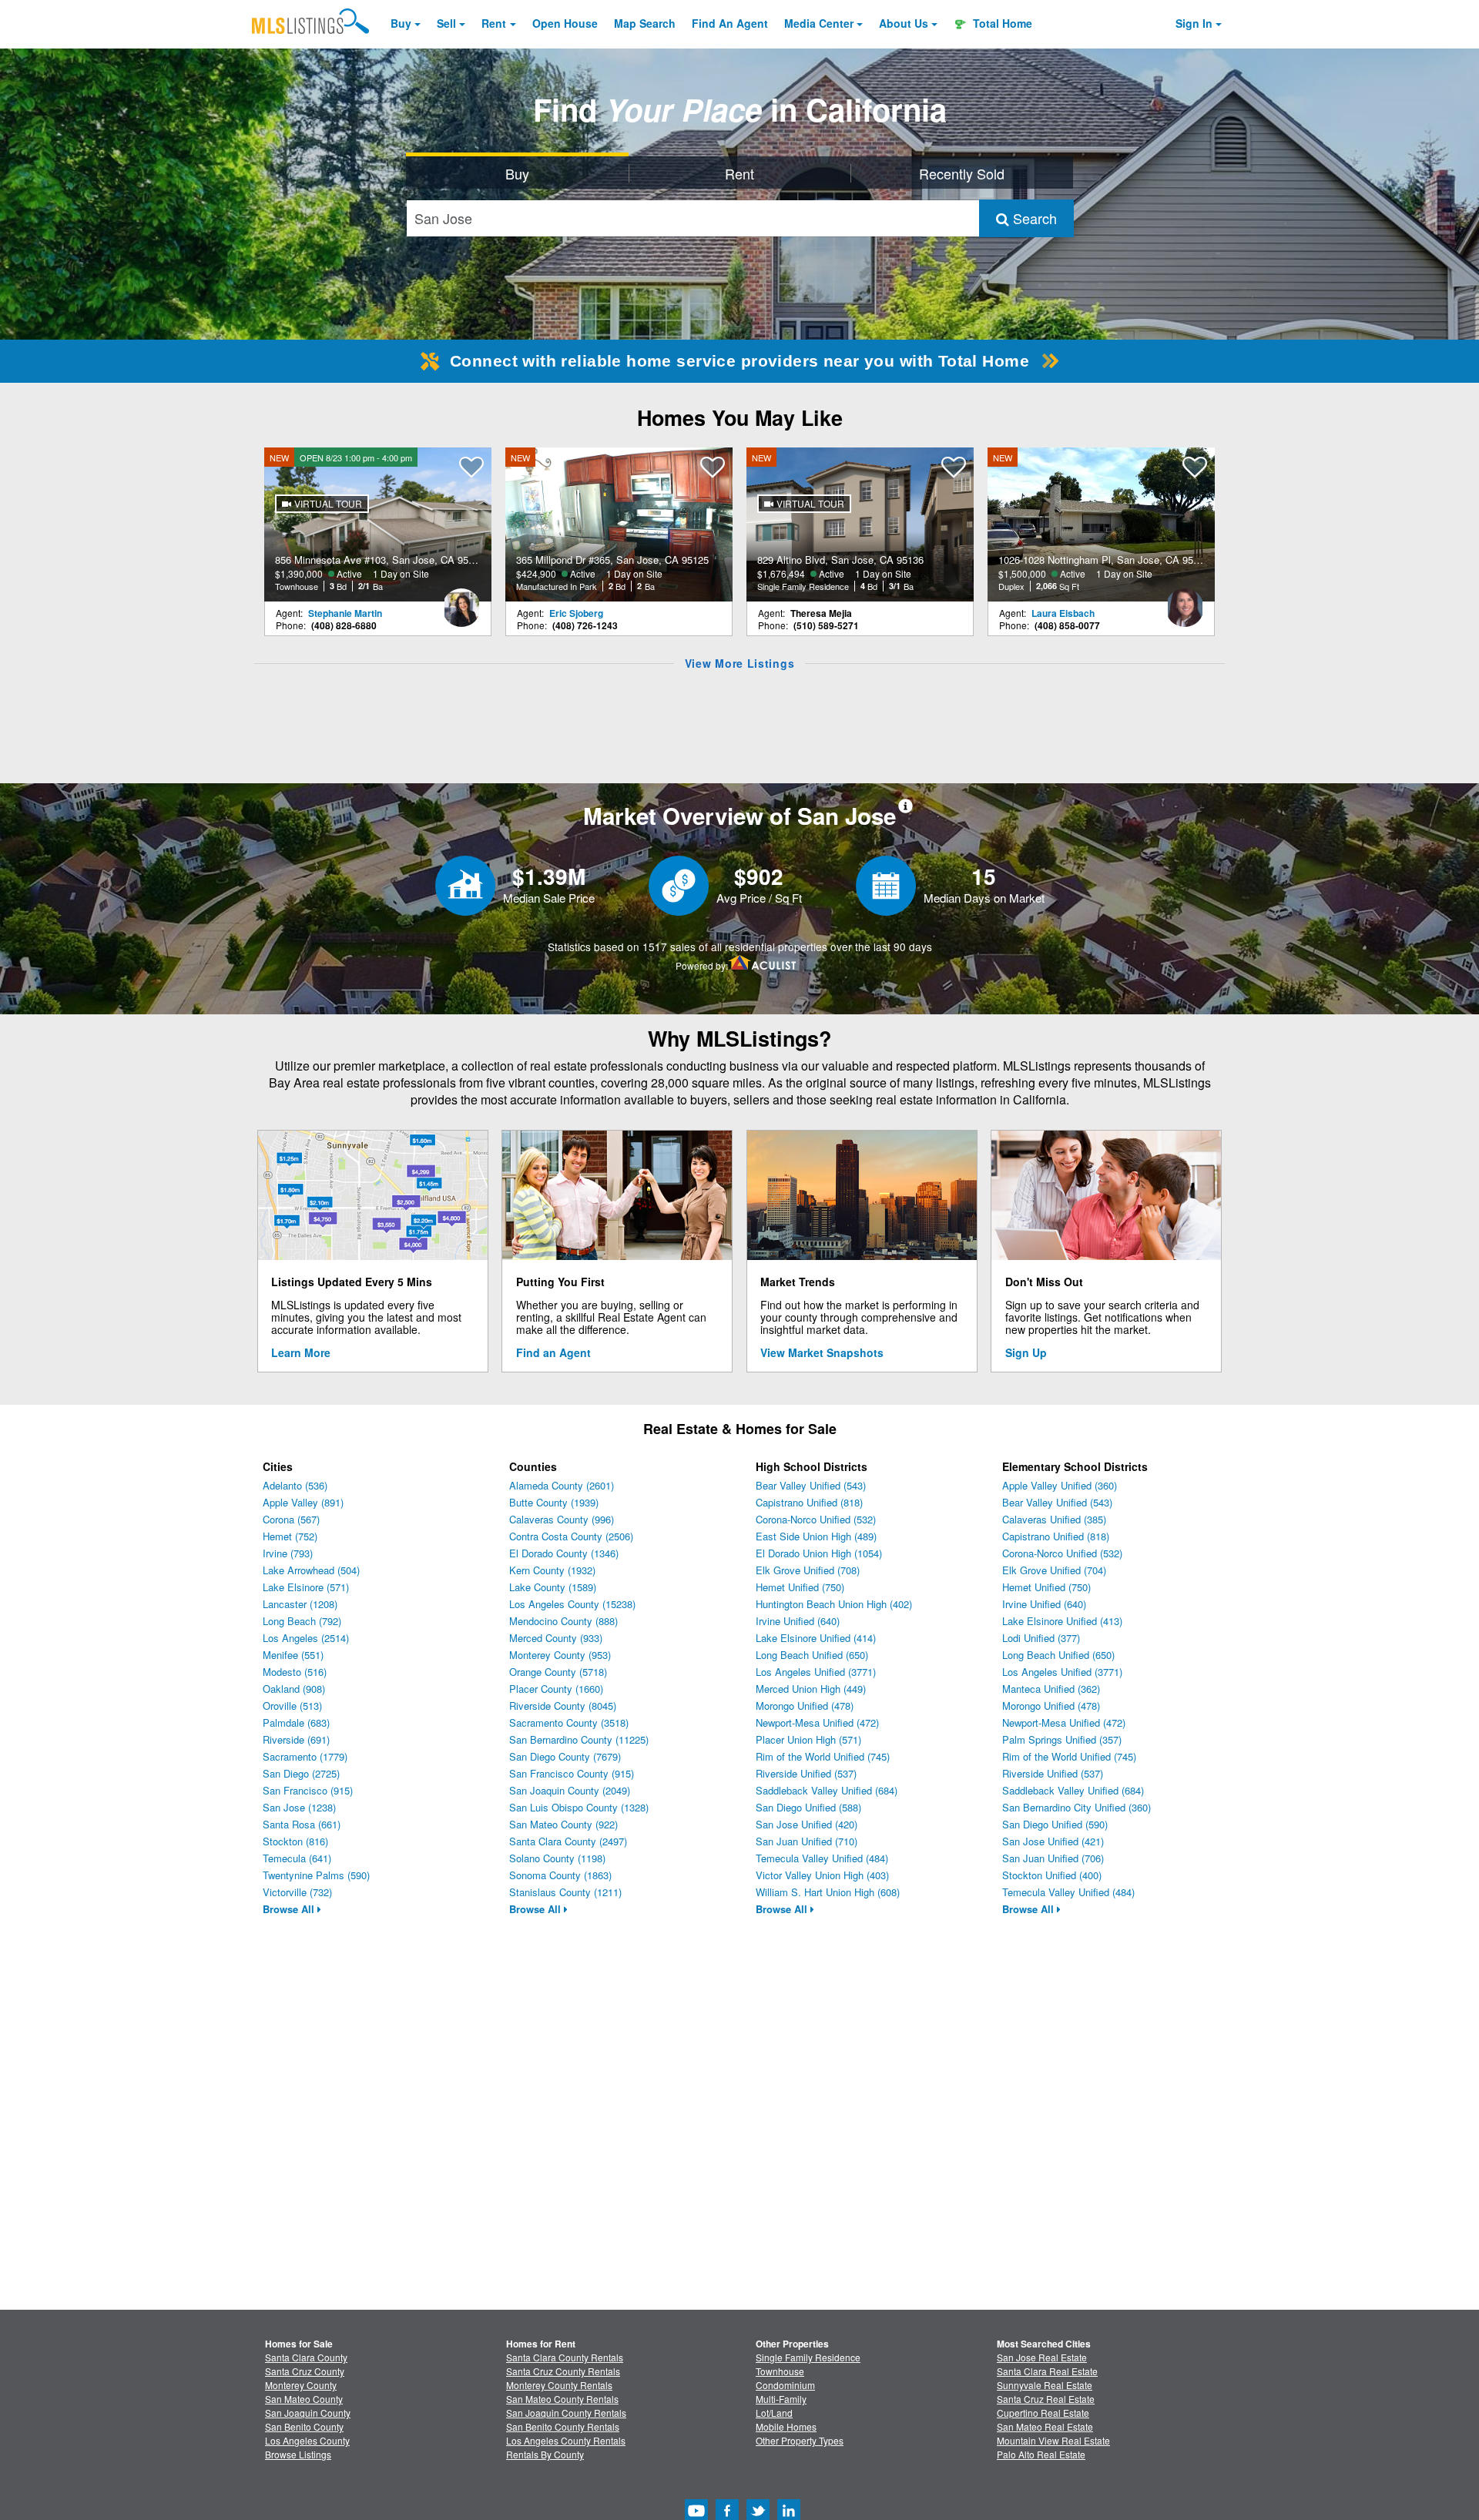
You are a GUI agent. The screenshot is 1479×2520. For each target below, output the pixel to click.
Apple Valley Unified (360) (1060, 1485)
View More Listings (740, 663)
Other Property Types (800, 2440)
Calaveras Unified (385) (1054, 1519)
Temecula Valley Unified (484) (822, 1858)
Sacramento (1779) (305, 1756)
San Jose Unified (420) (807, 1824)
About (904, 23)
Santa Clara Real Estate (1047, 2371)
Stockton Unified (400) (1052, 1875)
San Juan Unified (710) (807, 1841)
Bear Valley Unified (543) (811, 1485)
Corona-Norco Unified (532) (816, 1519)
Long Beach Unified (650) (812, 1655)
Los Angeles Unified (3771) (816, 1672)
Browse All (290, 1909)
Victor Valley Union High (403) (822, 1875)
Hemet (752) (290, 1536)
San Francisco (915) (308, 1790)
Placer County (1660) (556, 1689)
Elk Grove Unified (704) (1054, 1570)
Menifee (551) (293, 1655)
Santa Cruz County (305, 2371)
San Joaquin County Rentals (566, 2413)
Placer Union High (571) (808, 1739)
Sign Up (1026, 1352)
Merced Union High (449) (811, 1689)
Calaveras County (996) (562, 1519)
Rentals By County (545, 2454)
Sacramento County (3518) (569, 1722)
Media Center (819, 23)
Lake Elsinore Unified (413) (1062, 1621)
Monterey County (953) (560, 1655)
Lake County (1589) (553, 1587)
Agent (730, 23)
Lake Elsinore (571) (306, 1587)
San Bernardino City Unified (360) (1077, 1807)
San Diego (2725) (301, 1773)
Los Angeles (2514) (306, 1638)
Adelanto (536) (295, 1485)
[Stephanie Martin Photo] (461, 602)
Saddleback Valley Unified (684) (827, 1790)
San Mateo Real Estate (1045, 2426)
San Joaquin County (308, 2413)
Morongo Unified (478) (805, 1706)
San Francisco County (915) (572, 1773)
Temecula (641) (297, 1858)
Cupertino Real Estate (1043, 2413)
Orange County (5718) (558, 1672)
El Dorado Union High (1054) (819, 1553)
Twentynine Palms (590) (316, 1875)
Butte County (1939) (554, 1502)
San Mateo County (304, 2399)
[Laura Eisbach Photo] (1185, 602)
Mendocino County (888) (563, 1621)
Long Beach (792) (302, 1621)
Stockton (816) (295, 1841)
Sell (446, 23)
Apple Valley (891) (303, 1502)
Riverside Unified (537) (806, 1773)
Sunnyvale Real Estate (1045, 2385)
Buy (401, 23)
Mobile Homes (786, 2426)
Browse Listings (298, 2454)
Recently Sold (962, 173)
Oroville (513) (292, 1706)
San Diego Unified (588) (808, 1807)
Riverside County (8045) (563, 1706)
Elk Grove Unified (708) (808, 1570)
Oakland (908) (294, 1689)
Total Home (1001, 23)
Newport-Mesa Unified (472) (817, 1722)
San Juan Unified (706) (1053, 1858)
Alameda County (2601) (562, 1485)
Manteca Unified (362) (1051, 1689)
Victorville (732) (297, 1892)
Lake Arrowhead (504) (311, 1570)
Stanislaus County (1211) (565, 1892)
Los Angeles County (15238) (572, 1604)
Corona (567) (291, 1519)
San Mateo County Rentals (562, 2399)
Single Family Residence (808, 2357)
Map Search (645, 23)
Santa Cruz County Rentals (563, 2371)
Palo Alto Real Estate (1041, 2454)
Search (1033, 218)
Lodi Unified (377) (1041, 1638)
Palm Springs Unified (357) (1062, 1739)
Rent (494, 23)
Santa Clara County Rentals (565, 2357)
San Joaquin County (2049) (570, 1790)
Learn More (301, 1352)
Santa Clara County (306, 2357)
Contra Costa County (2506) (571, 1536)
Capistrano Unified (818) (809, 1502)
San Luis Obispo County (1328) (579, 1807)
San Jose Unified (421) (1053, 1841)
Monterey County (301, 2385)
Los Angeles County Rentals (566, 2440)
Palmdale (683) (296, 1722)
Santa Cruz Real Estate (1046, 2399)
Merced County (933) (556, 1638)
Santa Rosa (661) (302, 1824)
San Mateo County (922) (563, 1824)
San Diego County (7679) (565, 1756)
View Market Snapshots (822, 1352)
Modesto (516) (295, 1672)
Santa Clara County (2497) (568, 1841)
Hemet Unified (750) (800, 1587)
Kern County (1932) (552, 1570)
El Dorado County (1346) (564, 1553)
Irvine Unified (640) (798, 1621)
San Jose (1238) (299, 1807)
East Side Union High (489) (816, 1536)
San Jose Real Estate (1042, 2357)
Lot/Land (774, 2413)
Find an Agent (553, 1352)
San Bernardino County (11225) (579, 1739)
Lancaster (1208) (300, 1604)
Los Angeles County (307, 2440)
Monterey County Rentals (559, 2385)
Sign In (1194, 23)
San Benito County (304, 2426)
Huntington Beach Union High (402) (834, 1604)
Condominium (785, 2385)
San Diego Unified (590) (1055, 1824)
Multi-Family (781, 2399)
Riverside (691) (296, 1739)
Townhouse (780, 2371)
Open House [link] (565, 23)
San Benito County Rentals (563, 2426)
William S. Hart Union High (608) (828, 1892)
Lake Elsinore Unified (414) (816, 1638)
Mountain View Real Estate (1053, 2440)
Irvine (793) (288, 1553)
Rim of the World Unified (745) (823, 1756)
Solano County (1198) (557, 1858)
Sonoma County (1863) (560, 1875)
